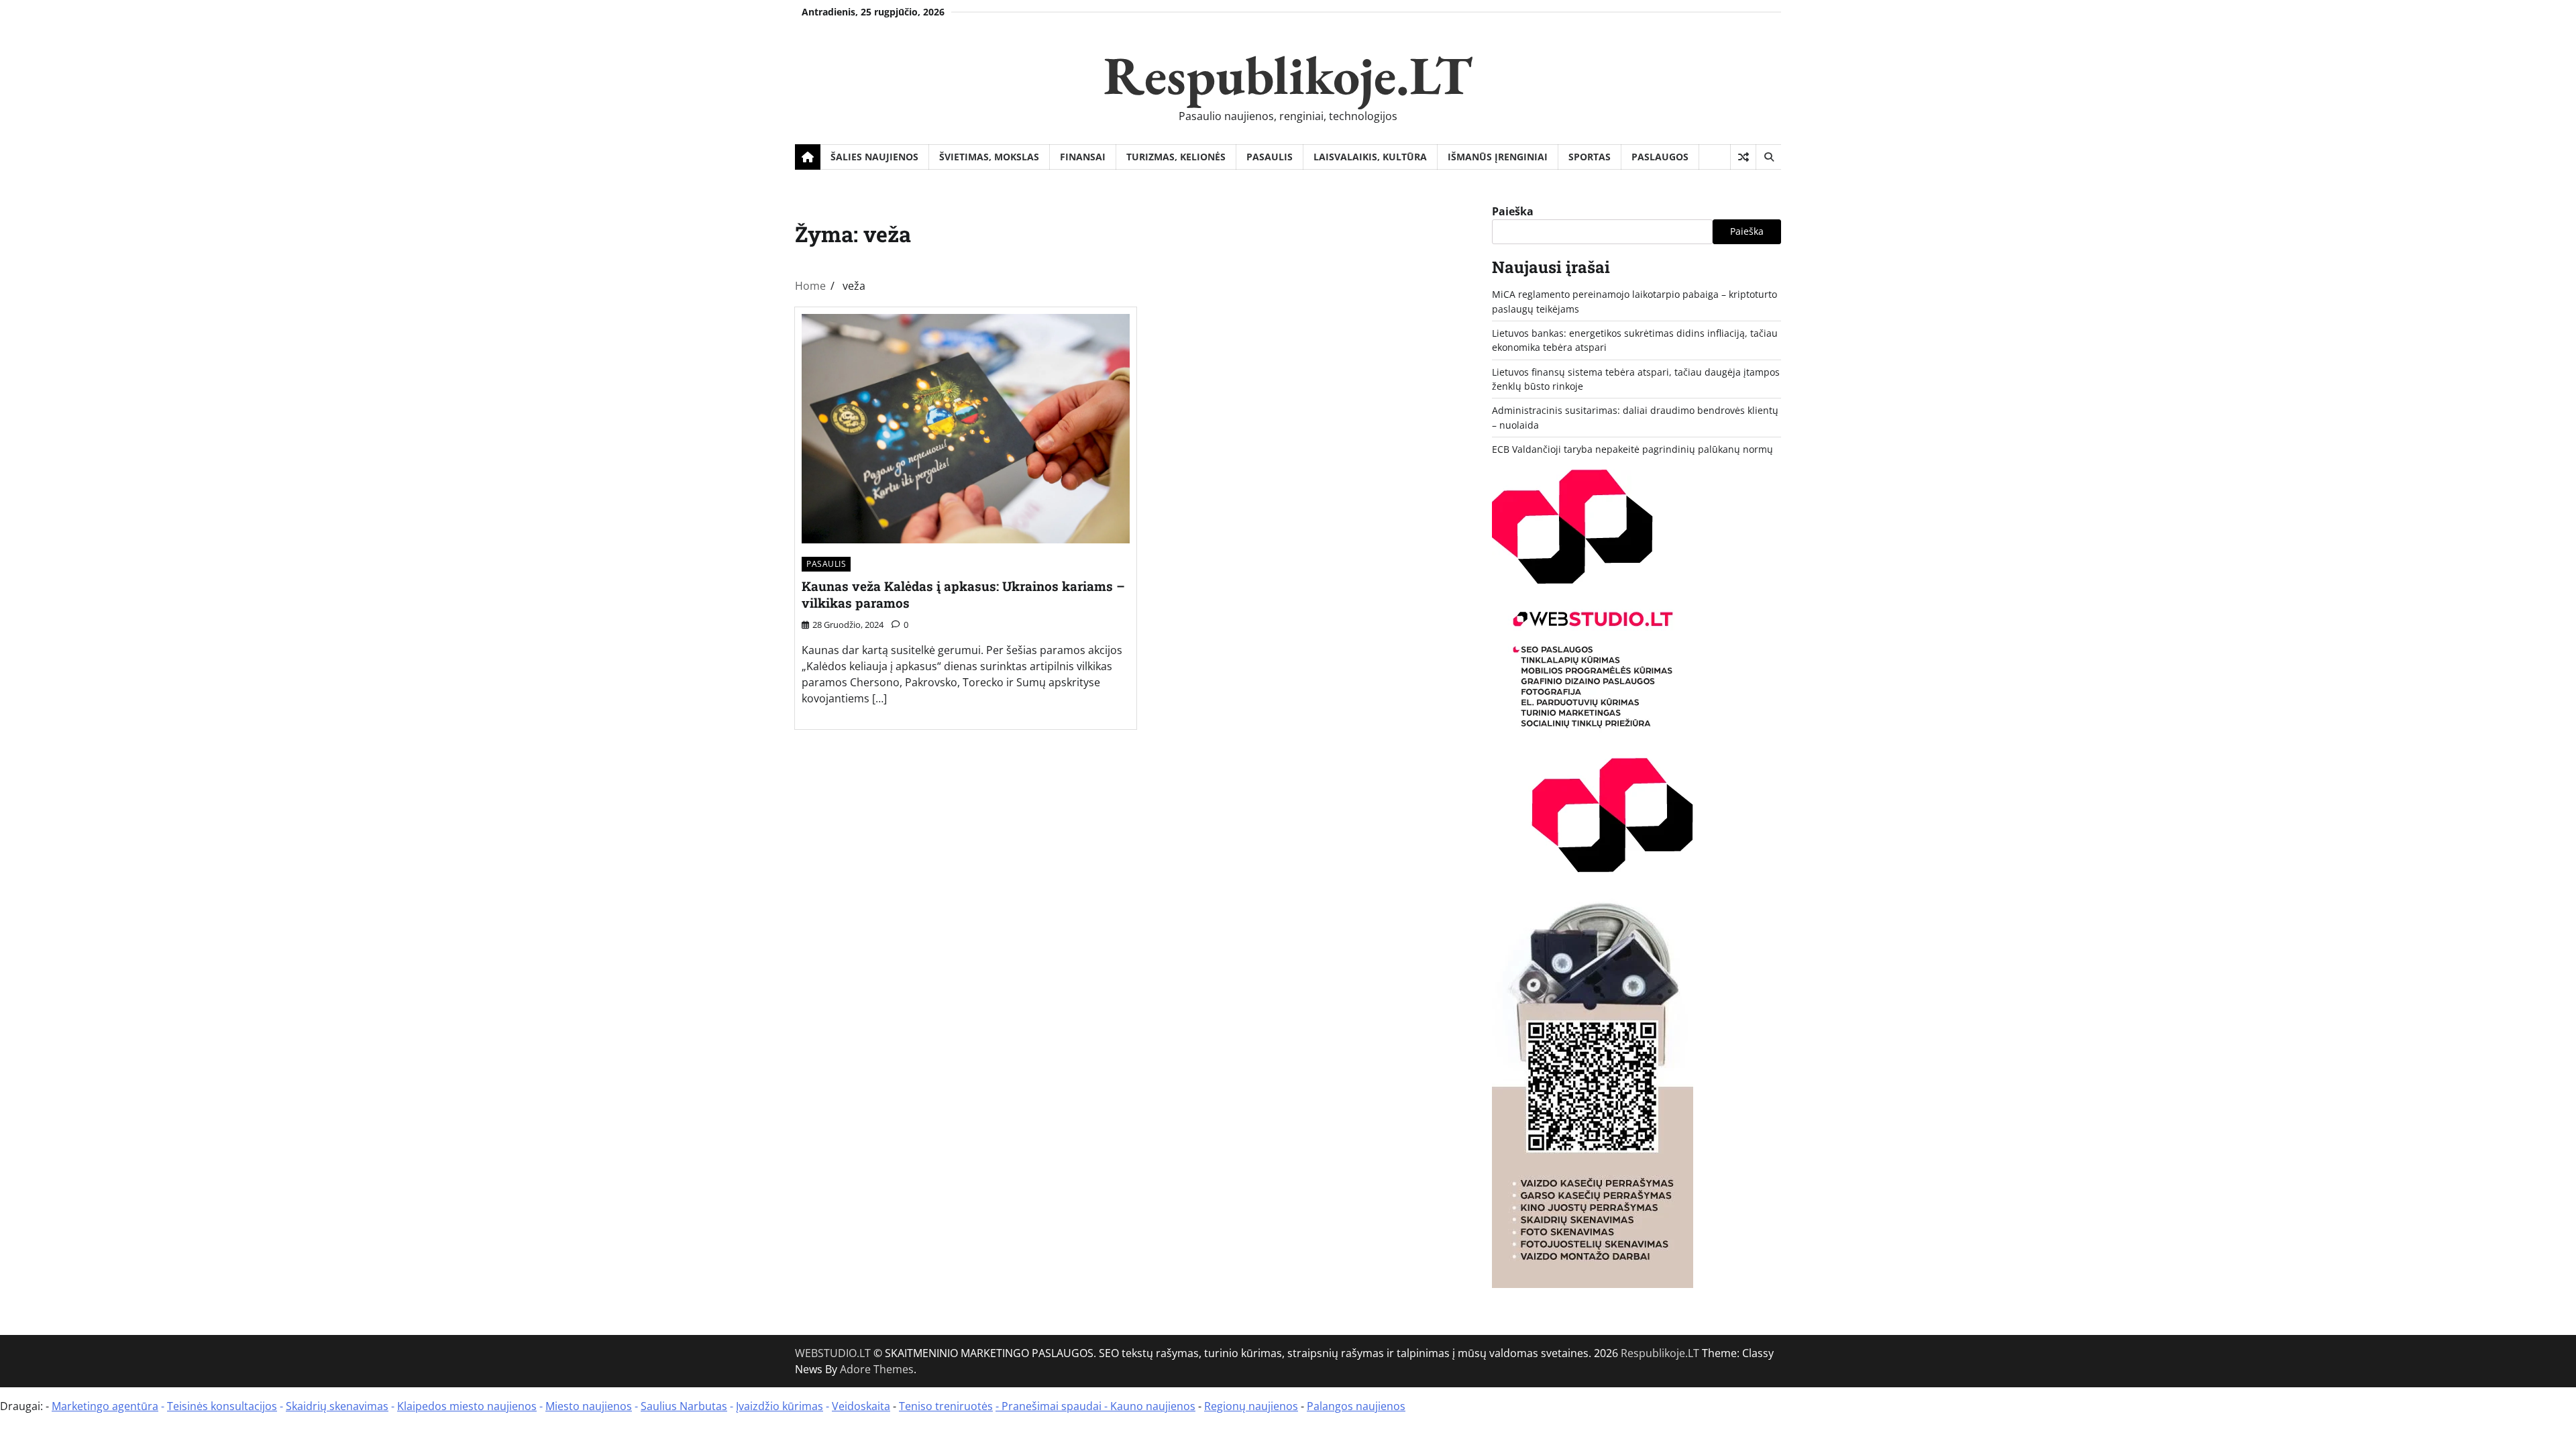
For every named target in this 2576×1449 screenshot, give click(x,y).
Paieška (1513, 211)
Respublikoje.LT (1288, 75)
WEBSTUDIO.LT (833, 1353)
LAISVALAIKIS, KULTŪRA (1370, 157)
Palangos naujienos (1356, 1406)
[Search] (1768, 157)
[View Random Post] (1743, 157)
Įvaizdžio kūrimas (780, 1406)
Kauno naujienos (1153, 1406)
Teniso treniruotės (946, 1406)
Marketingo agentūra (105, 1406)
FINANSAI (1083, 157)
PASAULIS (1270, 157)
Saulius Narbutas (684, 1406)
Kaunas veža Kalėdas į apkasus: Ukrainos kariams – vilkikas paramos (963, 594)
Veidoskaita (861, 1406)
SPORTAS (1590, 157)
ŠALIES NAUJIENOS (874, 157)
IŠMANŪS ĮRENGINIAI (1498, 157)
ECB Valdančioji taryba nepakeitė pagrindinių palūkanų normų (1632, 449)
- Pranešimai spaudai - (1053, 1406)
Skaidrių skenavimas (337, 1406)
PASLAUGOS (1660, 157)
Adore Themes (877, 1369)
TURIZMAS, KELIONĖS (1176, 157)
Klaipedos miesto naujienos (467, 1406)
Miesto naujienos (589, 1406)
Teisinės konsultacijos (222, 1406)
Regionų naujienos (1251, 1406)
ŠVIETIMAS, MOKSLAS (989, 157)
